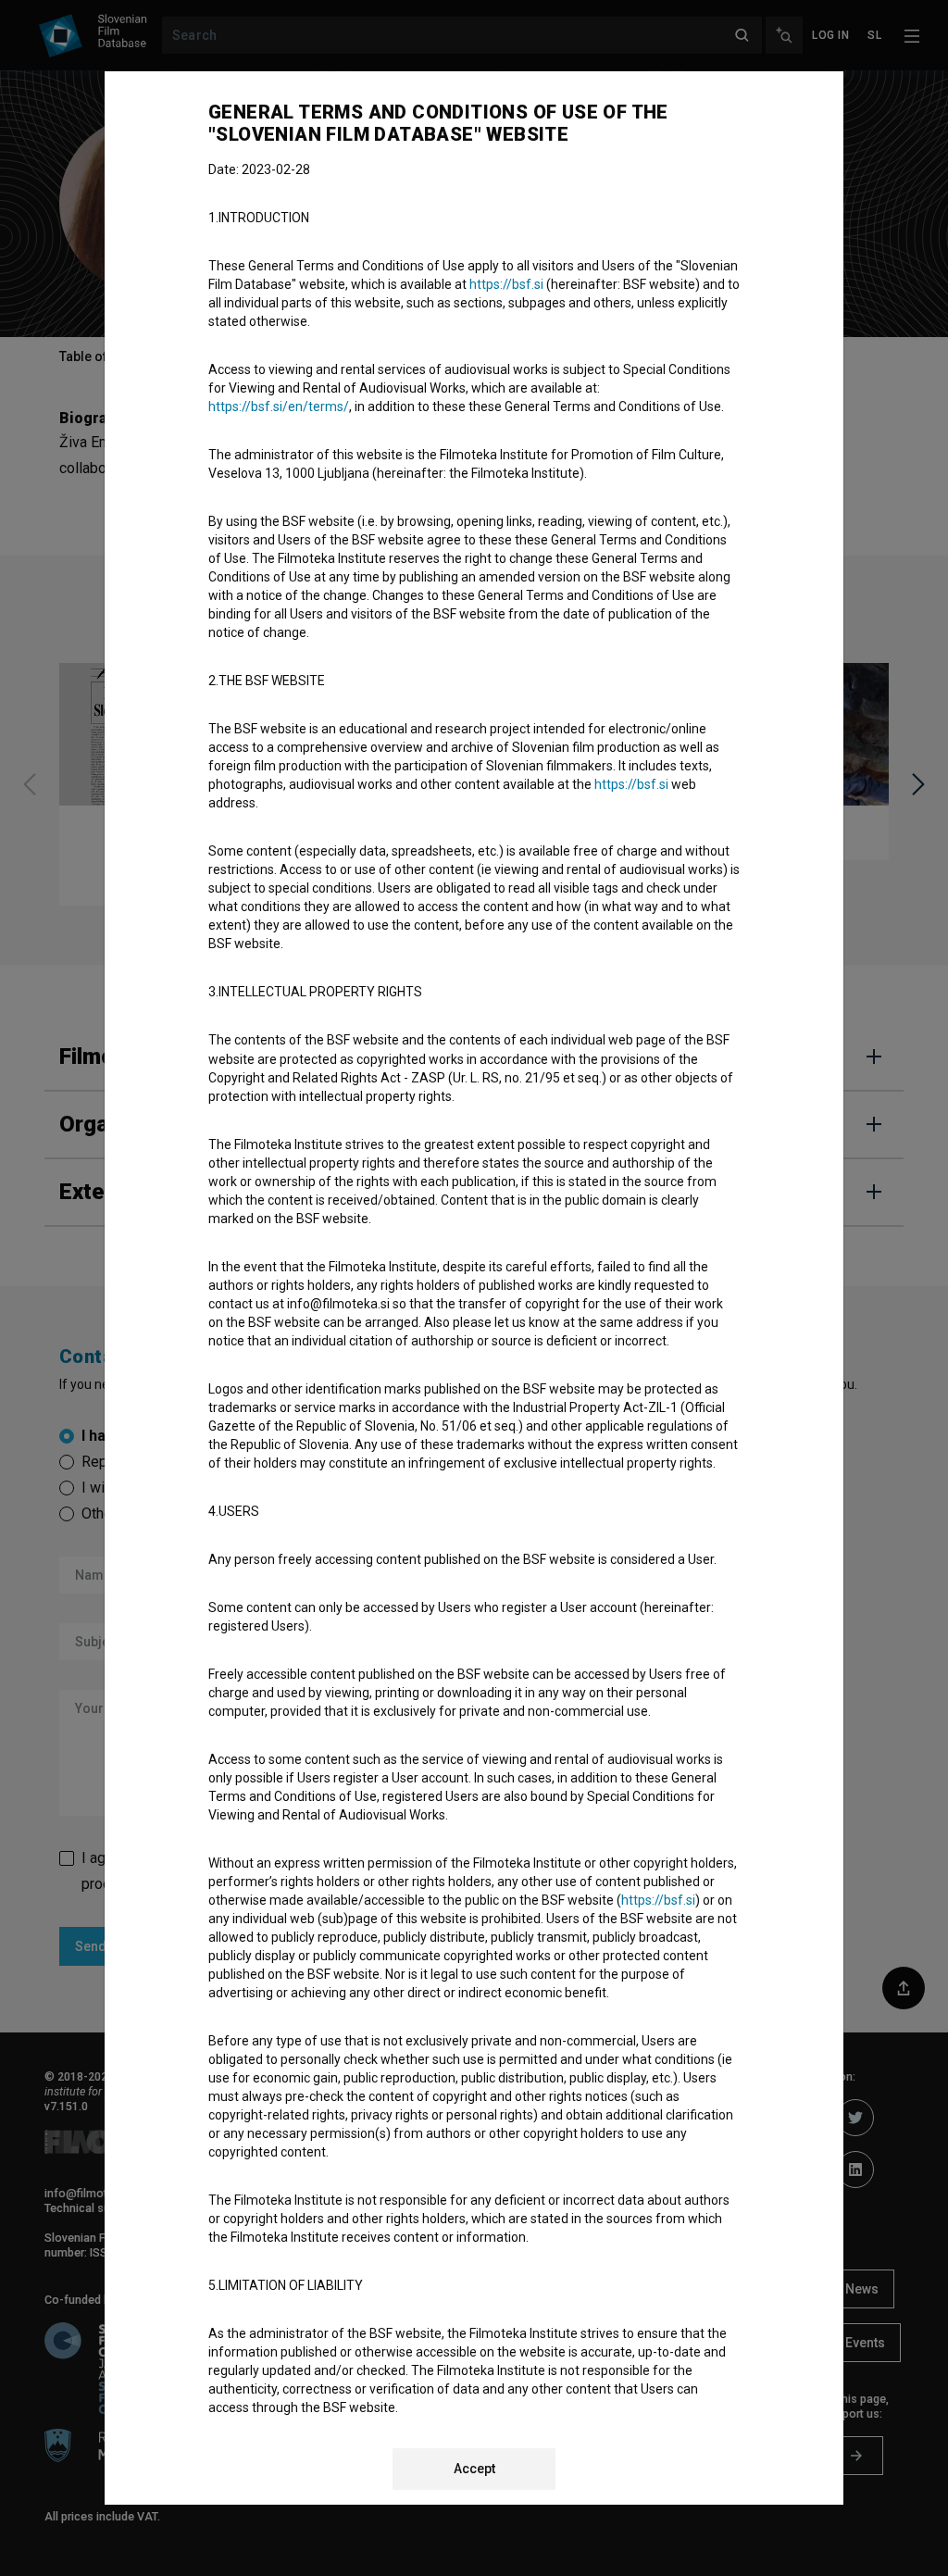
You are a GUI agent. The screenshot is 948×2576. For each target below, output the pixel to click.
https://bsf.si (506, 284)
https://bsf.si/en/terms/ (279, 406)
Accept (474, 2469)
